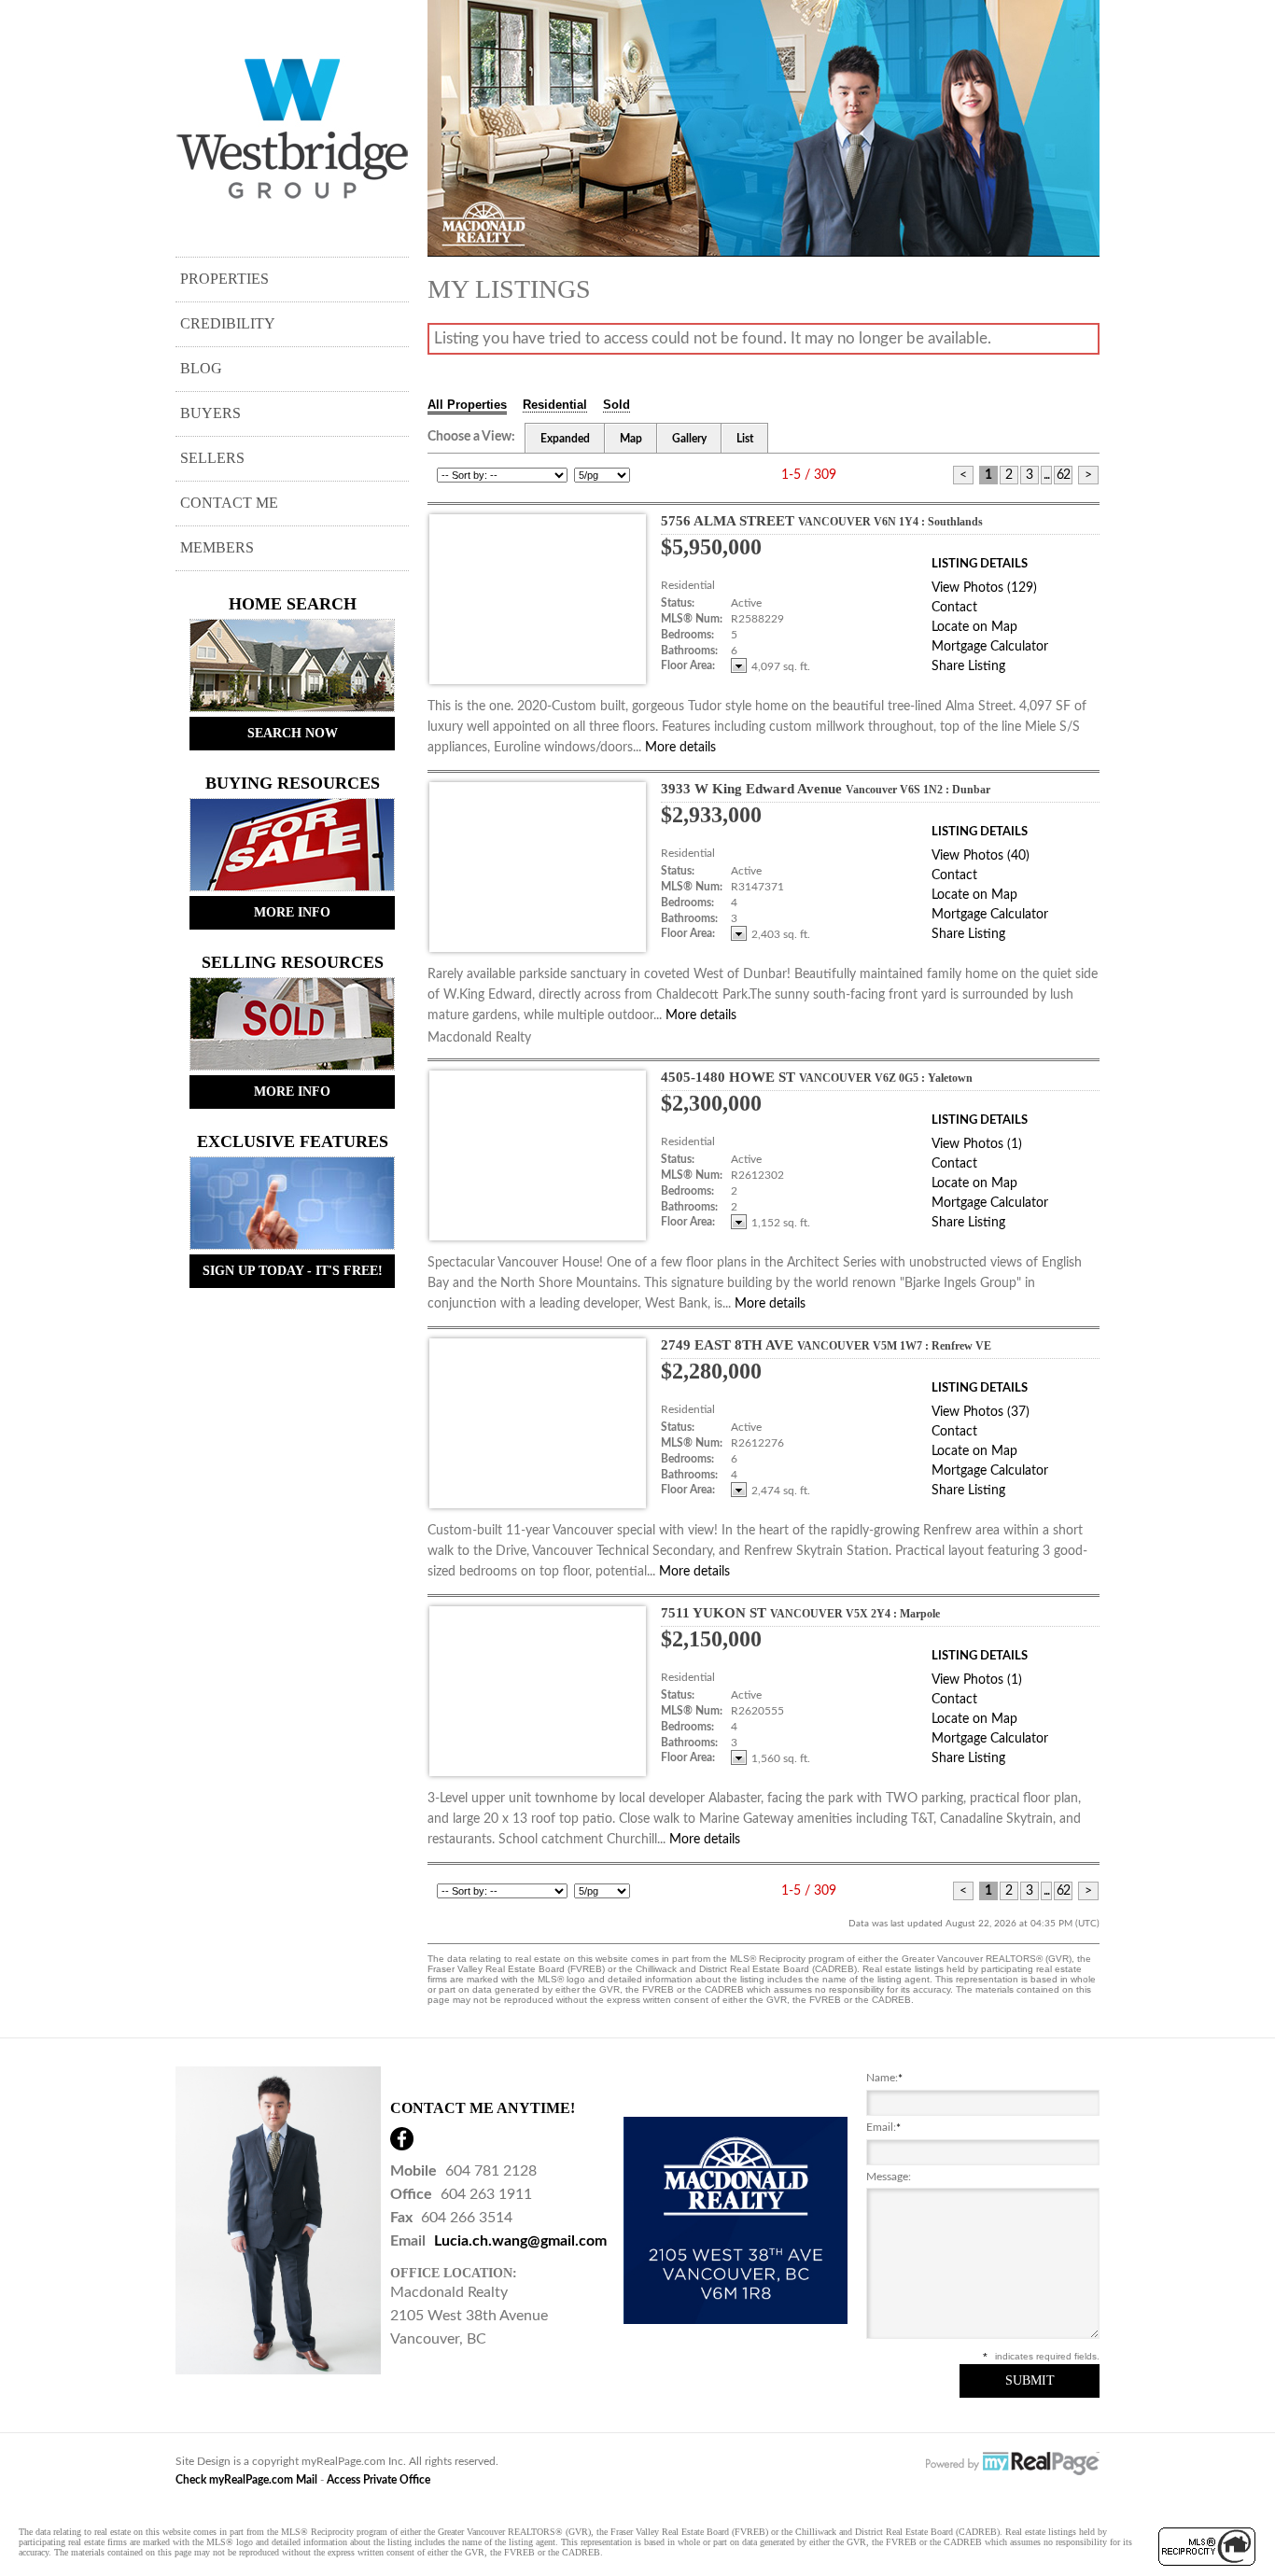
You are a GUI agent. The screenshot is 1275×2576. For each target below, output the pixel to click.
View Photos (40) (981, 856)
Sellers (212, 458)
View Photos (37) (981, 1412)
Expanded (565, 439)
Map (631, 439)
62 (1063, 475)
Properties (224, 279)
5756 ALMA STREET (822, 521)
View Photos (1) (977, 1144)
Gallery (689, 439)
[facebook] (402, 2139)
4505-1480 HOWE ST (817, 1077)
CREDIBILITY (228, 323)
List (745, 439)
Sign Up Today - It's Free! (293, 1271)
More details (680, 748)
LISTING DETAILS (980, 564)
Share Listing (968, 666)
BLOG (201, 368)
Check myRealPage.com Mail (246, 2480)
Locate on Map (974, 627)
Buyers (210, 413)
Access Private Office (378, 2480)
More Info (292, 912)
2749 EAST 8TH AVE (826, 1345)
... (1046, 475)
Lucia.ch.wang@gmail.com (520, 2241)
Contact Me (229, 503)
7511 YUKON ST (800, 1613)
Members (217, 547)
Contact (954, 608)
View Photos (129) (984, 588)
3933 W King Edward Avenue (826, 789)
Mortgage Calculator (990, 647)
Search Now (293, 733)
